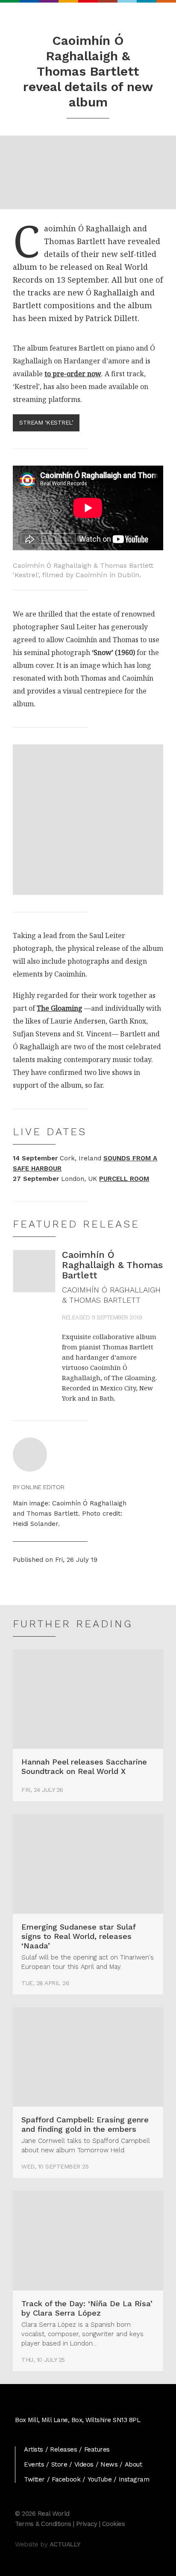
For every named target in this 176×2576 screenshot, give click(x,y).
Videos (84, 2464)
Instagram (134, 2479)
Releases (63, 2449)
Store (59, 2464)
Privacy (87, 2524)
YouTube (100, 2479)
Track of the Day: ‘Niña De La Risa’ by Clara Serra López (87, 2308)
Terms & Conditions (43, 2524)
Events (34, 2464)
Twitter (34, 2479)
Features (97, 2449)
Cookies (114, 2524)
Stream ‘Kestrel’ (46, 422)
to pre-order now (73, 374)
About (133, 2464)
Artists (34, 2449)
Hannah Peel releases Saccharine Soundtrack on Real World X (84, 1766)
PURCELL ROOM (124, 1179)
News (109, 2464)
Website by (48, 2544)
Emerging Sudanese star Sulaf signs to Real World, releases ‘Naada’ (78, 1936)
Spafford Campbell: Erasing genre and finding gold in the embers (85, 2124)
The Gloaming (60, 1008)
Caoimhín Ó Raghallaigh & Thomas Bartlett (112, 1265)
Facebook (66, 2479)
